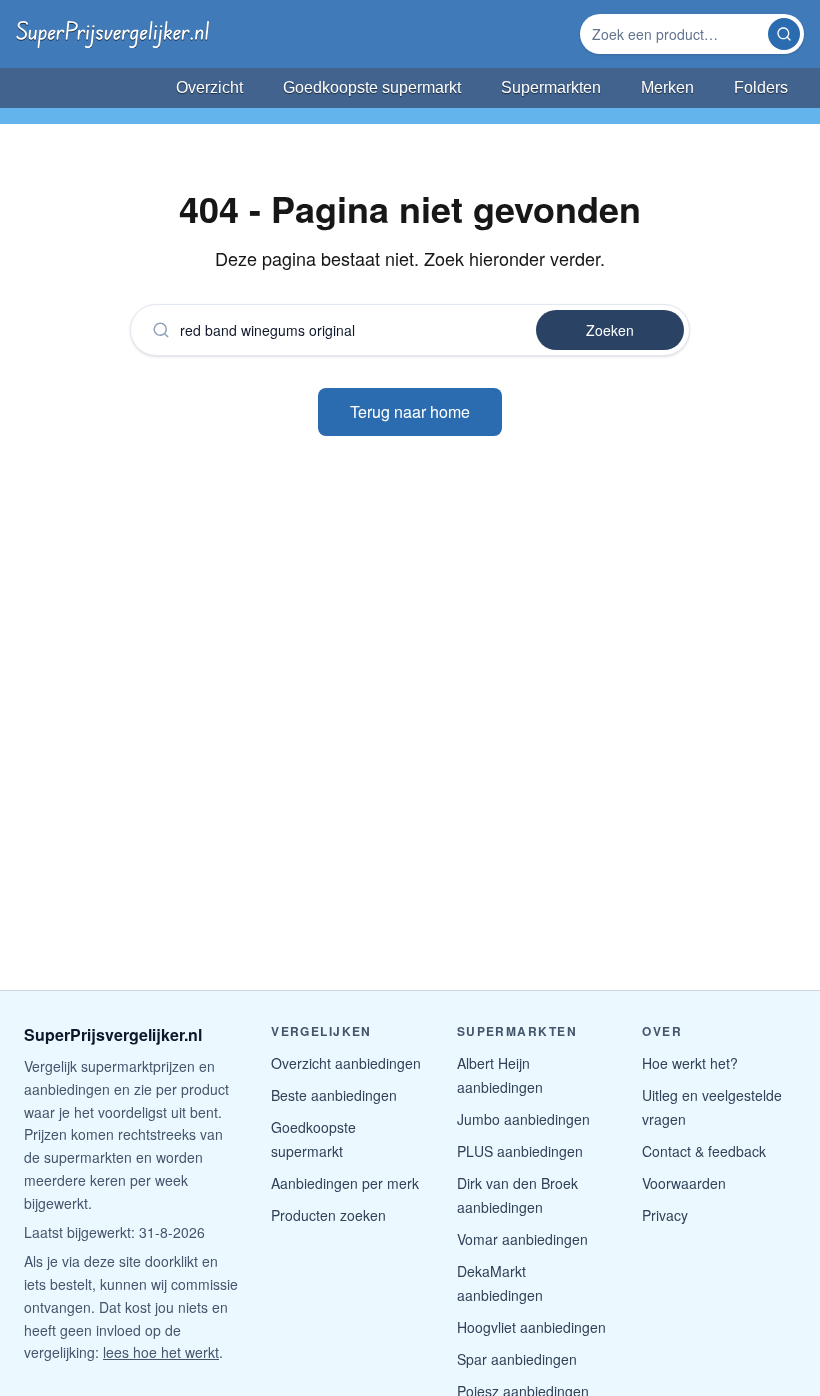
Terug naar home (410, 411)
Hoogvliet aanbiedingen (531, 1327)
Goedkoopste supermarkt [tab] (372, 87)
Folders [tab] (761, 87)
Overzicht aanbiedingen (346, 1063)
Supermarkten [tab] (551, 87)
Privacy (665, 1215)
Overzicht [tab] (209, 87)
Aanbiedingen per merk (345, 1183)
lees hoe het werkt (161, 1352)
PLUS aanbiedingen (520, 1151)
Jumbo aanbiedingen (523, 1119)
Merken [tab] (667, 87)
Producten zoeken (328, 1215)
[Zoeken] (784, 34)
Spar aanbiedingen (517, 1359)
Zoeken (610, 330)
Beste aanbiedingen (334, 1095)
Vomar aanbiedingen (522, 1239)
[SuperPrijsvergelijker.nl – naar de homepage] (112, 34)
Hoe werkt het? (690, 1063)
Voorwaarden (684, 1183)
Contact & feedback (704, 1151)
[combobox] (676, 34)
